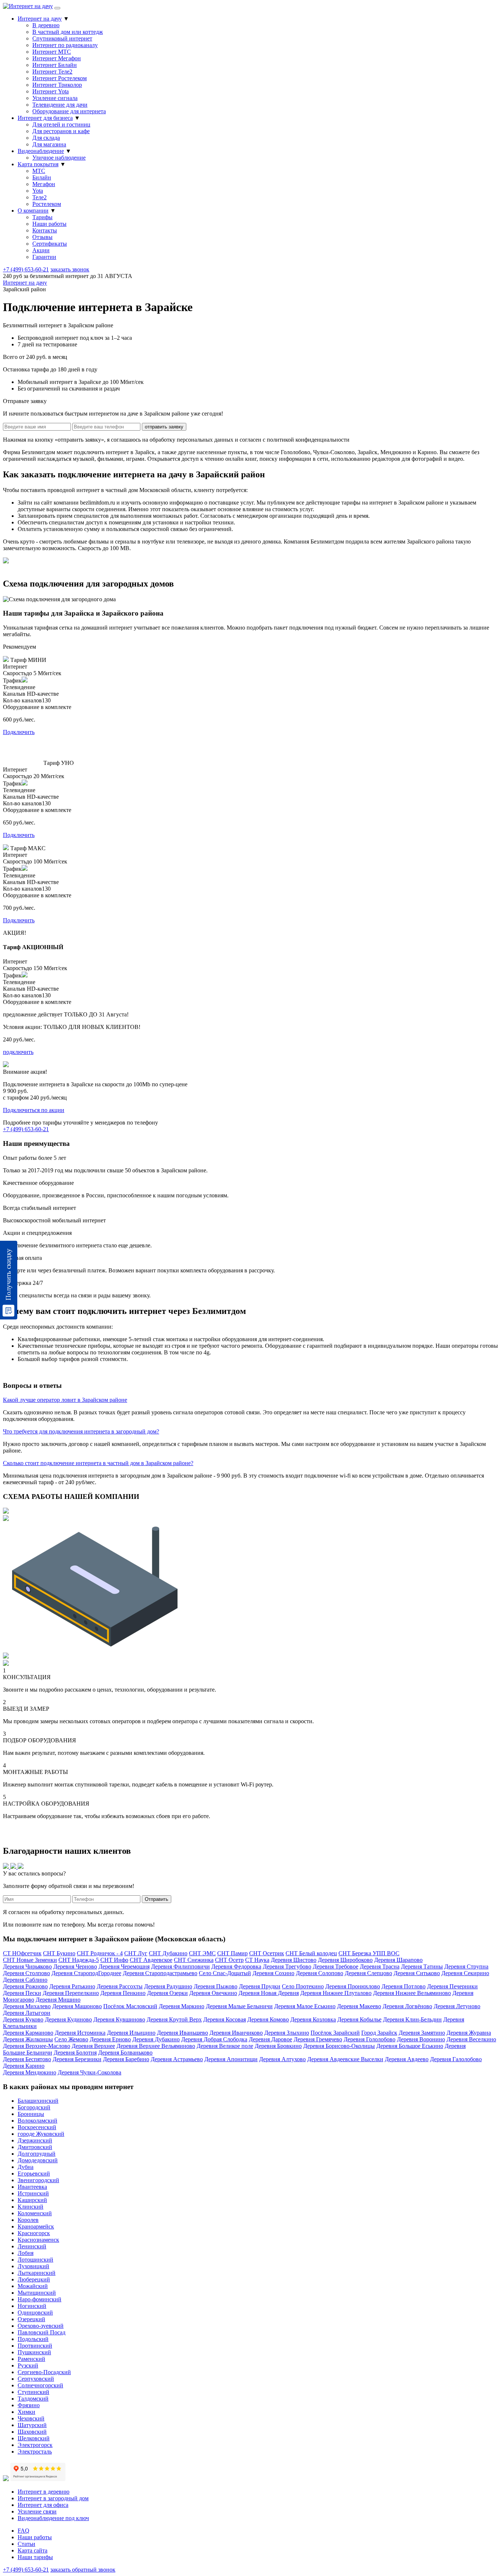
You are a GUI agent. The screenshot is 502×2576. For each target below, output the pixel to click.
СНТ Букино (59, 1953)
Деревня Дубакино (156, 2039)
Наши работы (49, 224)
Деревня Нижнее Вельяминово (412, 1993)
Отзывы (42, 237)
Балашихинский (38, 2101)
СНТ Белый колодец (311, 1953)
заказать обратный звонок (83, 2570)
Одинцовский (35, 2313)
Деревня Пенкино (123, 1993)
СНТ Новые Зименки (30, 1960)
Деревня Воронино (421, 2039)
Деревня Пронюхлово (353, 1986)
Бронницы (31, 2114)
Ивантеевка (32, 2187)
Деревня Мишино (58, 2000)
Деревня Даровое (270, 2039)
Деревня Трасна (380, 1966)
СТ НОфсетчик (22, 1953)
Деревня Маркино (182, 2006)
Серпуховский (36, 2379)
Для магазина (49, 144)
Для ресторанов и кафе (61, 131)
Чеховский (31, 2418)
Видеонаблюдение (41, 151)
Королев (28, 2220)
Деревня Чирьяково (27, 1966)
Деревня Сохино (273, 1973)
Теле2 (40, 197)
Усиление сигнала (55, 98)
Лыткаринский (37, 2273)
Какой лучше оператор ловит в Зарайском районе (65, 1400)
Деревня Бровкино (278, 2046)
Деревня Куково (23, 2019)
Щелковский (34, 2438)
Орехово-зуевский (41, 2326)
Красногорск (34, 2233)
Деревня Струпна (466, 1966)
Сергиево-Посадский (44, 2372)
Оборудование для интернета (69, 111)
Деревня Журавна (469, 2033)
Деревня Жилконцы (28, 2039)
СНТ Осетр (229, 1960)
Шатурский (32, 2425)
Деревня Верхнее (93, 2046)
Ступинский (33, 2392)
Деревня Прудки (260, 1986)
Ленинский (32, 2246)
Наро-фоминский (40, 2299)
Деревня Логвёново (407, 2006)
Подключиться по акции (34, 1110)
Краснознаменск (38, 2240)
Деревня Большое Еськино (410, 2046)
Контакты (45, 230)
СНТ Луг (136, 1953)
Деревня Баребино (126, 2059)
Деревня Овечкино (213, 1993)
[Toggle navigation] (57, 8)
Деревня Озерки (167, 1993)
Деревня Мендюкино (30, 2072)
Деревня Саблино (25, 1980)
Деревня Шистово (294, 1960)
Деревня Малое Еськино (305, 2006)
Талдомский (33, 2399)
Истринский (33, 2193)
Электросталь (35, 2452)
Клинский (31, 2207)
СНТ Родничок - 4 (100, 1953)
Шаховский (32, 2432)
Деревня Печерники (452, 1986)
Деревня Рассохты (120, 1986)
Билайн (42, 177)
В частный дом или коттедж (68, 32)
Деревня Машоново (77, 2006)
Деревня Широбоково (345, 1960)
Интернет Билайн (55, 65)
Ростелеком (47, 204)
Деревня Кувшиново (119, 2019)
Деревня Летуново (457, 2006)
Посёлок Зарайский (335, 2033)
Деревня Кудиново (68, 2019)
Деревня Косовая (225, 2019)
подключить (18, 1052)
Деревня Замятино (422, 2033)
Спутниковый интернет (62, 38)
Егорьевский (34, 2174)
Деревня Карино (24, 2066)
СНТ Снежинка (194, 1960)
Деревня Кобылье (359, 2019)
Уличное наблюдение (59, 158)
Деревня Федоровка (236, 1966)
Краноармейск (36, 2226)
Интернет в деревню (44, 2492)
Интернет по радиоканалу (65, 45)
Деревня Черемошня (124, 1966)
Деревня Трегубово (287, 1966)
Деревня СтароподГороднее (86, 1973)
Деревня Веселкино (471, 2039)
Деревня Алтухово (282, 2059)
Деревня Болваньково (125, 2053)
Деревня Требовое (336, 1966)
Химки (26, 2412)
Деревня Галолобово (456, 2059)
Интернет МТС (52, 52)
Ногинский (32, 2306)
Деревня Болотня (75, 2053)
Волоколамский (37, 2121)
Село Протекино (303, 1986)
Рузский (28, 2365)
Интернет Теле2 (52, 72)
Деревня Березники (77, 2059)
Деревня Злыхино (287, 2033)
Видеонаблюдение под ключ (53, 2518)
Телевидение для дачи (60, 105)
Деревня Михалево (27, 2006)
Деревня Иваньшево (182, 2033)
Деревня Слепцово (368, 1973)
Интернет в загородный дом (53, 2498)
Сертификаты (50, 244)
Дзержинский (35, 2140)
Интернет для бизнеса (45, 118)
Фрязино (29, 2405)
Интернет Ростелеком (60, 78)
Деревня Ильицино (131, 2033)
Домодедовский (38, 2160)
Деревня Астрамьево (177, 2059)
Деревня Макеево (359, 2006)
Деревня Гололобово (370, 2039)
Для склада (46, 138)
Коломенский (35, 2213)
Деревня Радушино (168, 1986)
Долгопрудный (37, 2154)
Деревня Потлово (404, 1986)
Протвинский (35, 2346)
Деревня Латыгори (27, 2013)
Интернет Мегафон (57, 58)
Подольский (33, 2339)
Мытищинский (37, 2293)
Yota (38, 191)
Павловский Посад (42, 2332)
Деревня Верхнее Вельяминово (156, 2046)
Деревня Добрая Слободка (214, 2039)
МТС (39, 171)
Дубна (26, 2167)
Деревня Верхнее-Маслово (37, 2046)
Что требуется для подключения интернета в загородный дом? (81, 1431)
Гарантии (44, 257)
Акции (41, 250)
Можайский (33, 2286)
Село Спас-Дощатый (225, 1973)
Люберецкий (34, 2279)
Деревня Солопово (320, 1973)
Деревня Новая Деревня (269, 1993)
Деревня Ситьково (417, 1973)
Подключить (19, 732)
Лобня (26, 2253)
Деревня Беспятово (27, 2059)
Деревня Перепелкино (71, 1993)
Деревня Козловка (313, 2019)
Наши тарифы (35, 2557)
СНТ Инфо (114, 1960)
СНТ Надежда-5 (79, 1960)
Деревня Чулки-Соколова (89, 2072)
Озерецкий (31, 2319)
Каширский (32, 2200)
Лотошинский (35, 2260)
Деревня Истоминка (80, 2033)
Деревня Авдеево (407, 2059)
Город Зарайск (379, 2033)
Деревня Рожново (25, 1986)
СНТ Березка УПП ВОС (369, 1953)
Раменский (31, 2359)
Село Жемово (71, 2039)
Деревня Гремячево (318, 2039)
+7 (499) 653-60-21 (26, 269)
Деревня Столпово (26, 1973)
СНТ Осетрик (267, 1953)
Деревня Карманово (28, 2033)
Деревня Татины (422, 1966)
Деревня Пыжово (216, 1986)
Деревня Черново (75, 1966)
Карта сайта (33, 2550)
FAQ (24, 2531)
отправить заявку (164, 427)
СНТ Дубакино (168, 1953)
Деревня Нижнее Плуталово (336, 1993)
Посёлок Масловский (130, 2006)
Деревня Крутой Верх (174, 2019)
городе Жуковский (41, 2134)
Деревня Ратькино (72, 1986)
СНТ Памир (232, 1953)
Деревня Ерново (110, 2039)
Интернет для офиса (43, 2505)
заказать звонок (70, 269)
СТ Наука (257, 1960)
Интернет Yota (51, 91)
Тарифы (42, 217)
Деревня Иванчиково (236, 2033)
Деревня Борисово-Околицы (339, 2046)
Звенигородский (38, 2180)
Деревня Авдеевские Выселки (345, 2059)
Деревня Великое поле (225, 2046)
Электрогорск (35, 2445)
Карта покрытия (38, 164)
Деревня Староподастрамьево (160, 1973)
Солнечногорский (40, 2385)
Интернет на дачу (40, 19)
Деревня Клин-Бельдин (412, 2019)
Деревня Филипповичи (180, 1966)
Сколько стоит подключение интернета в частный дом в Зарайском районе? (98, 1463)
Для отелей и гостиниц (61, 124)
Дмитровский (35, 2147)
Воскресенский (37, 2127)
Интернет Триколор (57, 85)
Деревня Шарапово (398, 1960)
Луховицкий (33, 2266)
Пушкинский (34, 2352)
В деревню (46, 25)
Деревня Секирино (465, 1973)
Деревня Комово (268, 2019)
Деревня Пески (22, 1993)
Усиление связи (37, 2511)
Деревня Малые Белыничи (239, 2006)
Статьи (26, 2544)
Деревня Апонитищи (231, 2059)
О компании (33, 211)
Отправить (157, 1899)
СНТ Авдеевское (151, 1960)
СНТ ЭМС (202, 1953)
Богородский (34, 2107)
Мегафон (44, 184)
